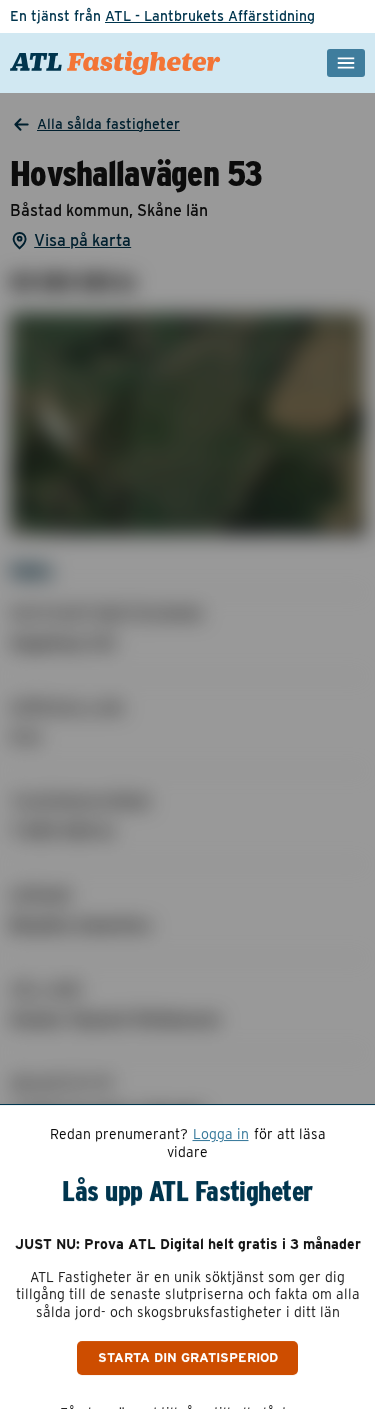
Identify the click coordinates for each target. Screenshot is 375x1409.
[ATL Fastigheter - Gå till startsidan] (115, 63)
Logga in (221, 1134)
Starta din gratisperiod (188, 1357)
